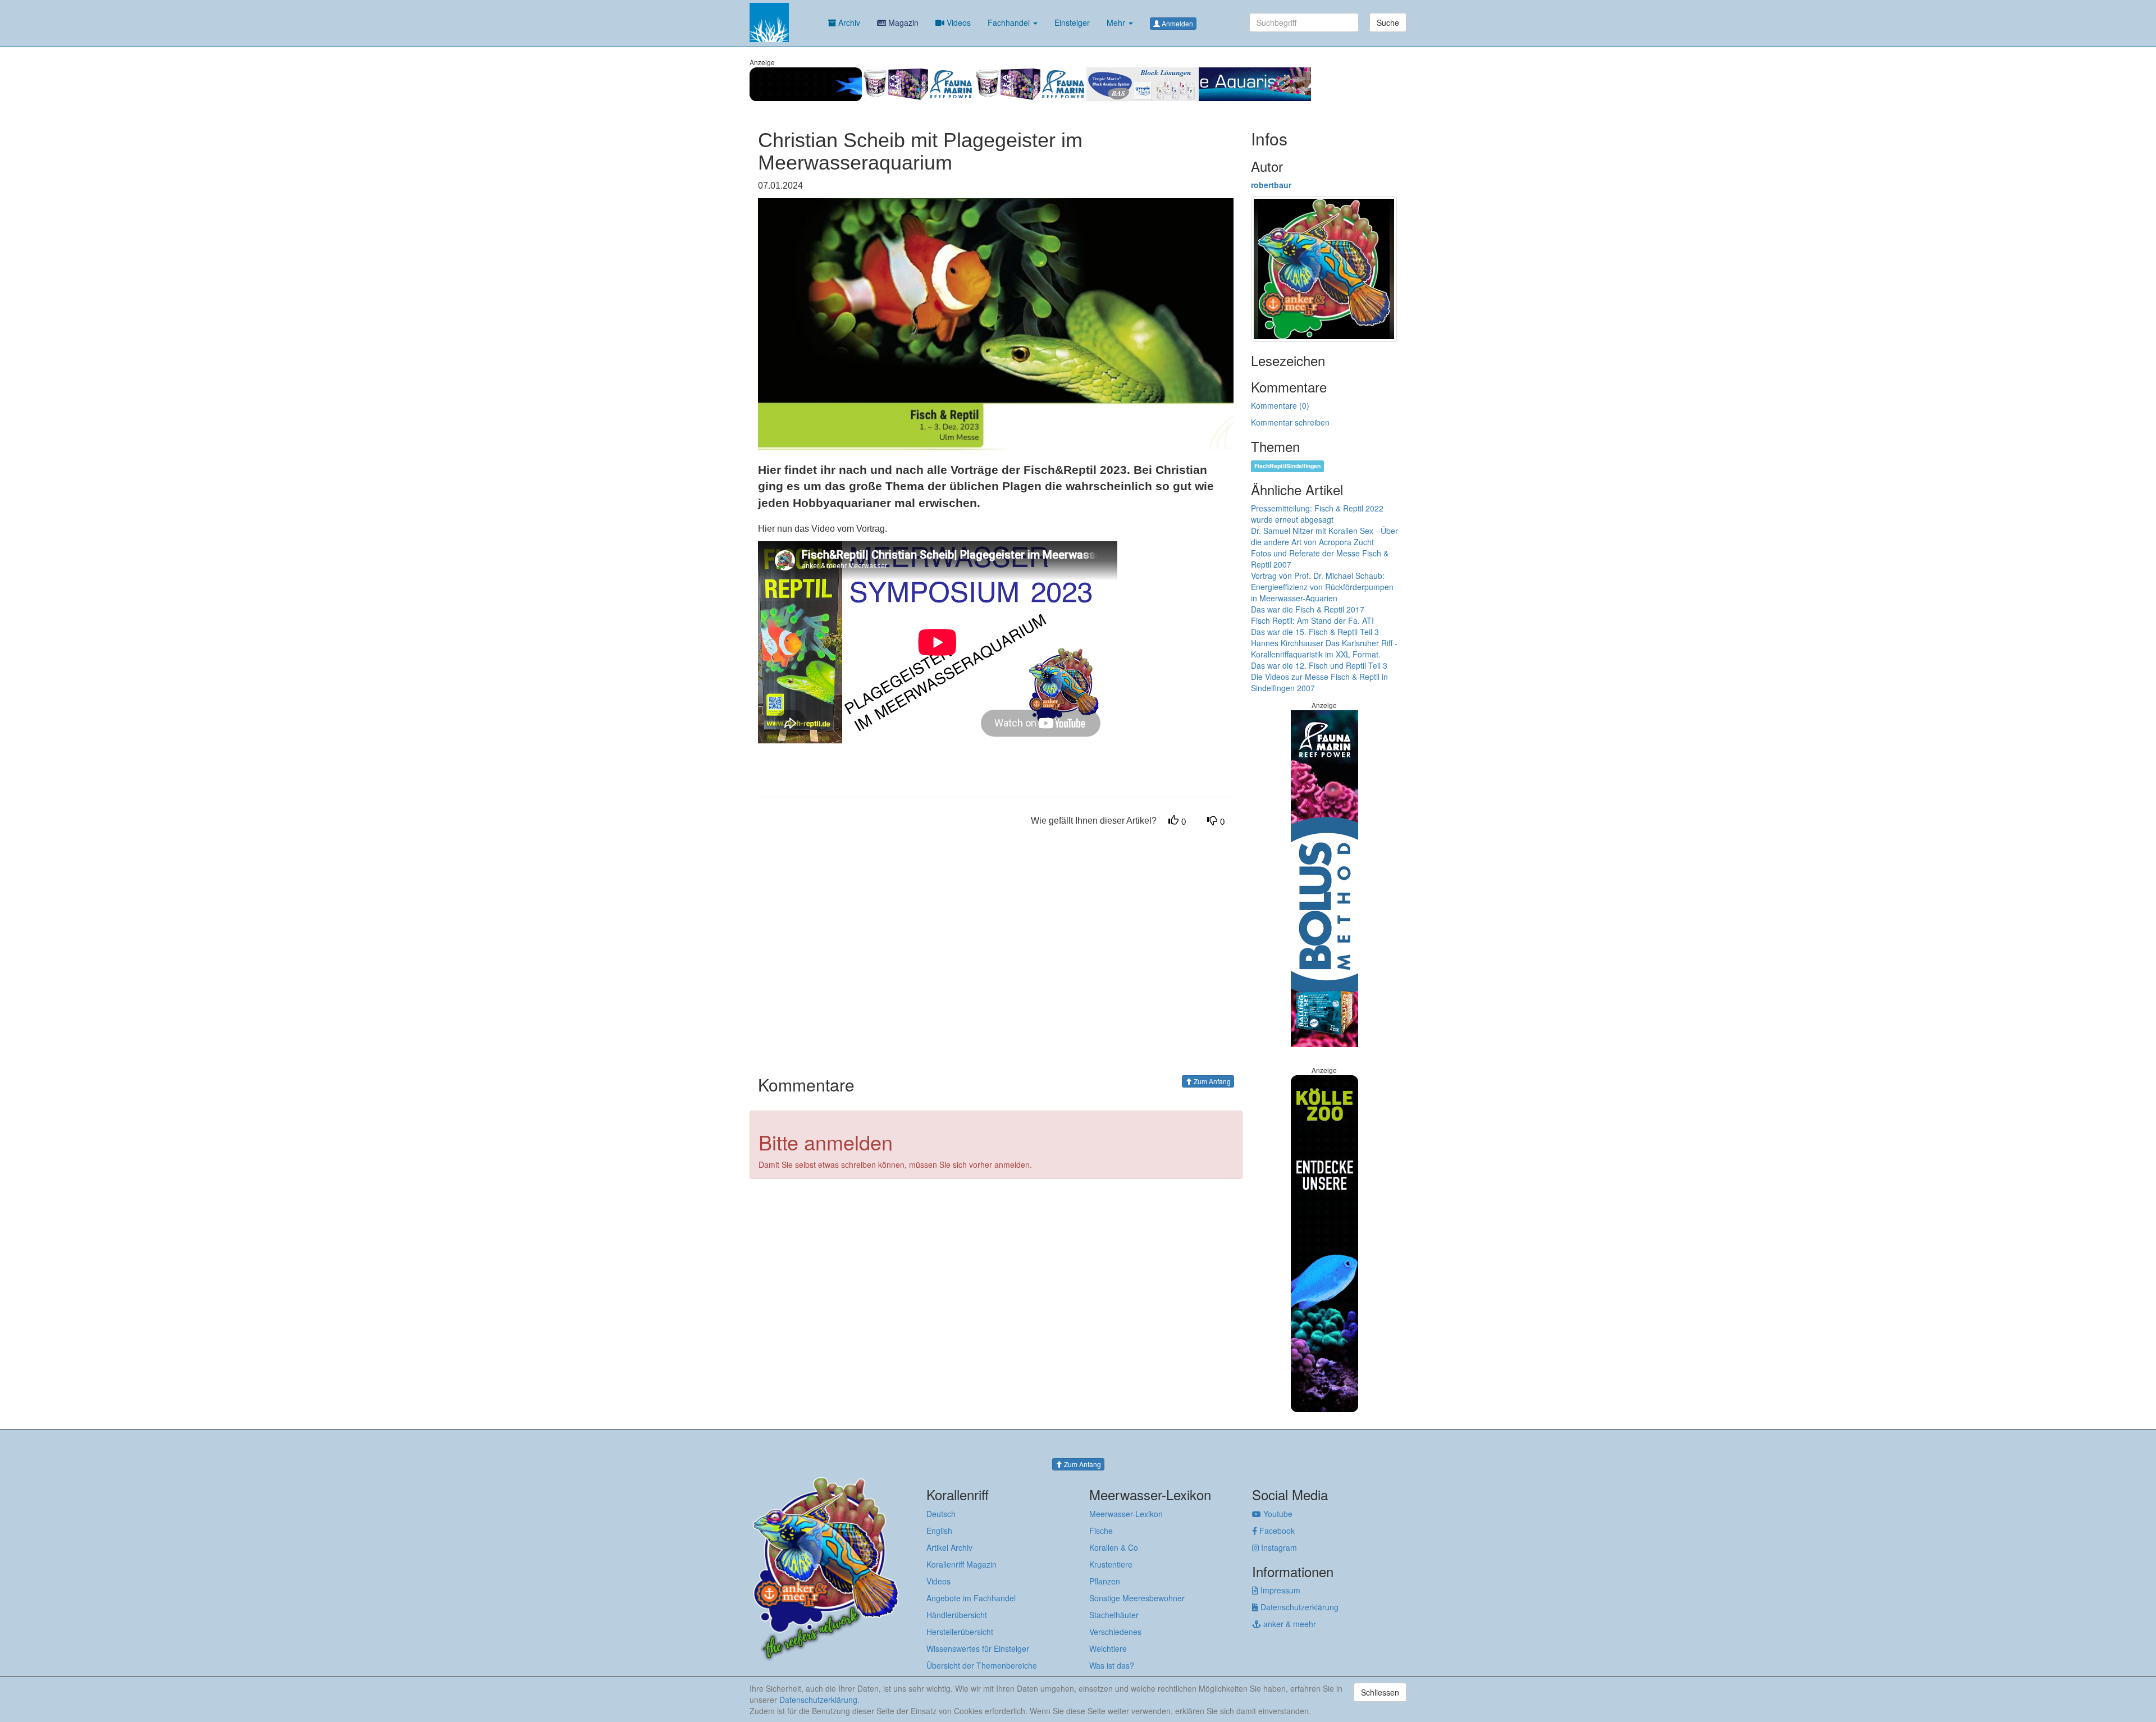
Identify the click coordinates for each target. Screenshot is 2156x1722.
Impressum (1279, 1590)
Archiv (848, 22)
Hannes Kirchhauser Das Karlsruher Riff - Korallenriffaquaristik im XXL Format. (1324, 648)
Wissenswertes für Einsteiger (978, 1648)
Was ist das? (1112, 1665)
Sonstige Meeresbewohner (1137, 1598)
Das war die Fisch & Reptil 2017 (1308, 609)
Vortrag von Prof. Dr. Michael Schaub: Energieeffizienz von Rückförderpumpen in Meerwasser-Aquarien (1322, 587)
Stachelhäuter (1114, 1615)
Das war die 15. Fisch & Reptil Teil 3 (1315, 632)
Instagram (1278, 1547)
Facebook (1276, 1531)
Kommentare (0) (1280, 405)
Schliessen (1380, 1692)
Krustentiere (1111, 1564)
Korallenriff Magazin (961, 1564)
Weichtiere (1108, 1648)
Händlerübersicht (957, 1615)
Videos (958, 22)
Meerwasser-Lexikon (1126, 1514)
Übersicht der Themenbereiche (982, 1665)
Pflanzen (1105, 1581)
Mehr (1117, 22)
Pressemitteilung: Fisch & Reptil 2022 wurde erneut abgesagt (1317, 514)
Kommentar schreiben (1290, 422)
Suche (1388, 22)
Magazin (902, 22)
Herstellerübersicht (960, 1632)
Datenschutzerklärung (1298, 1607)
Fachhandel (1010, 22)
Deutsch (941, 1514)
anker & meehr (1289, 1624)
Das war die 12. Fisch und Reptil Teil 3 (1319, 665)
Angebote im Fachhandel (971, 1598)
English (939, 1531)
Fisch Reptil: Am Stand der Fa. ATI (1312, 620)
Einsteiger (1072, 22)
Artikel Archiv (949, 1547)
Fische (1101, 1531)
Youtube (1277, 1514)
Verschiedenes (1115, 1632)
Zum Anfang (1211, 1081)
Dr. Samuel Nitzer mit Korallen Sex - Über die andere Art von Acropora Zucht (1324, 536)
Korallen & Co (1114, 1547)
